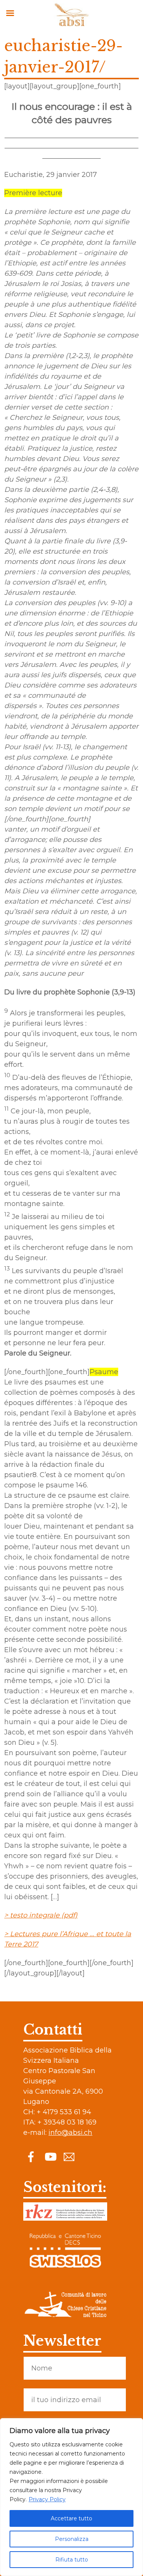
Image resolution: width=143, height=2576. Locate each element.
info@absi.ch (70, 2133)
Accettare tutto (71, 2518)
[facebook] (31, 2156)
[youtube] (50, 2156)
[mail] (69, 2156)
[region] (71, 2497)
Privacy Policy (47, 2499)
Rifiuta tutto (72, 2560)
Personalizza (72, 2539)
